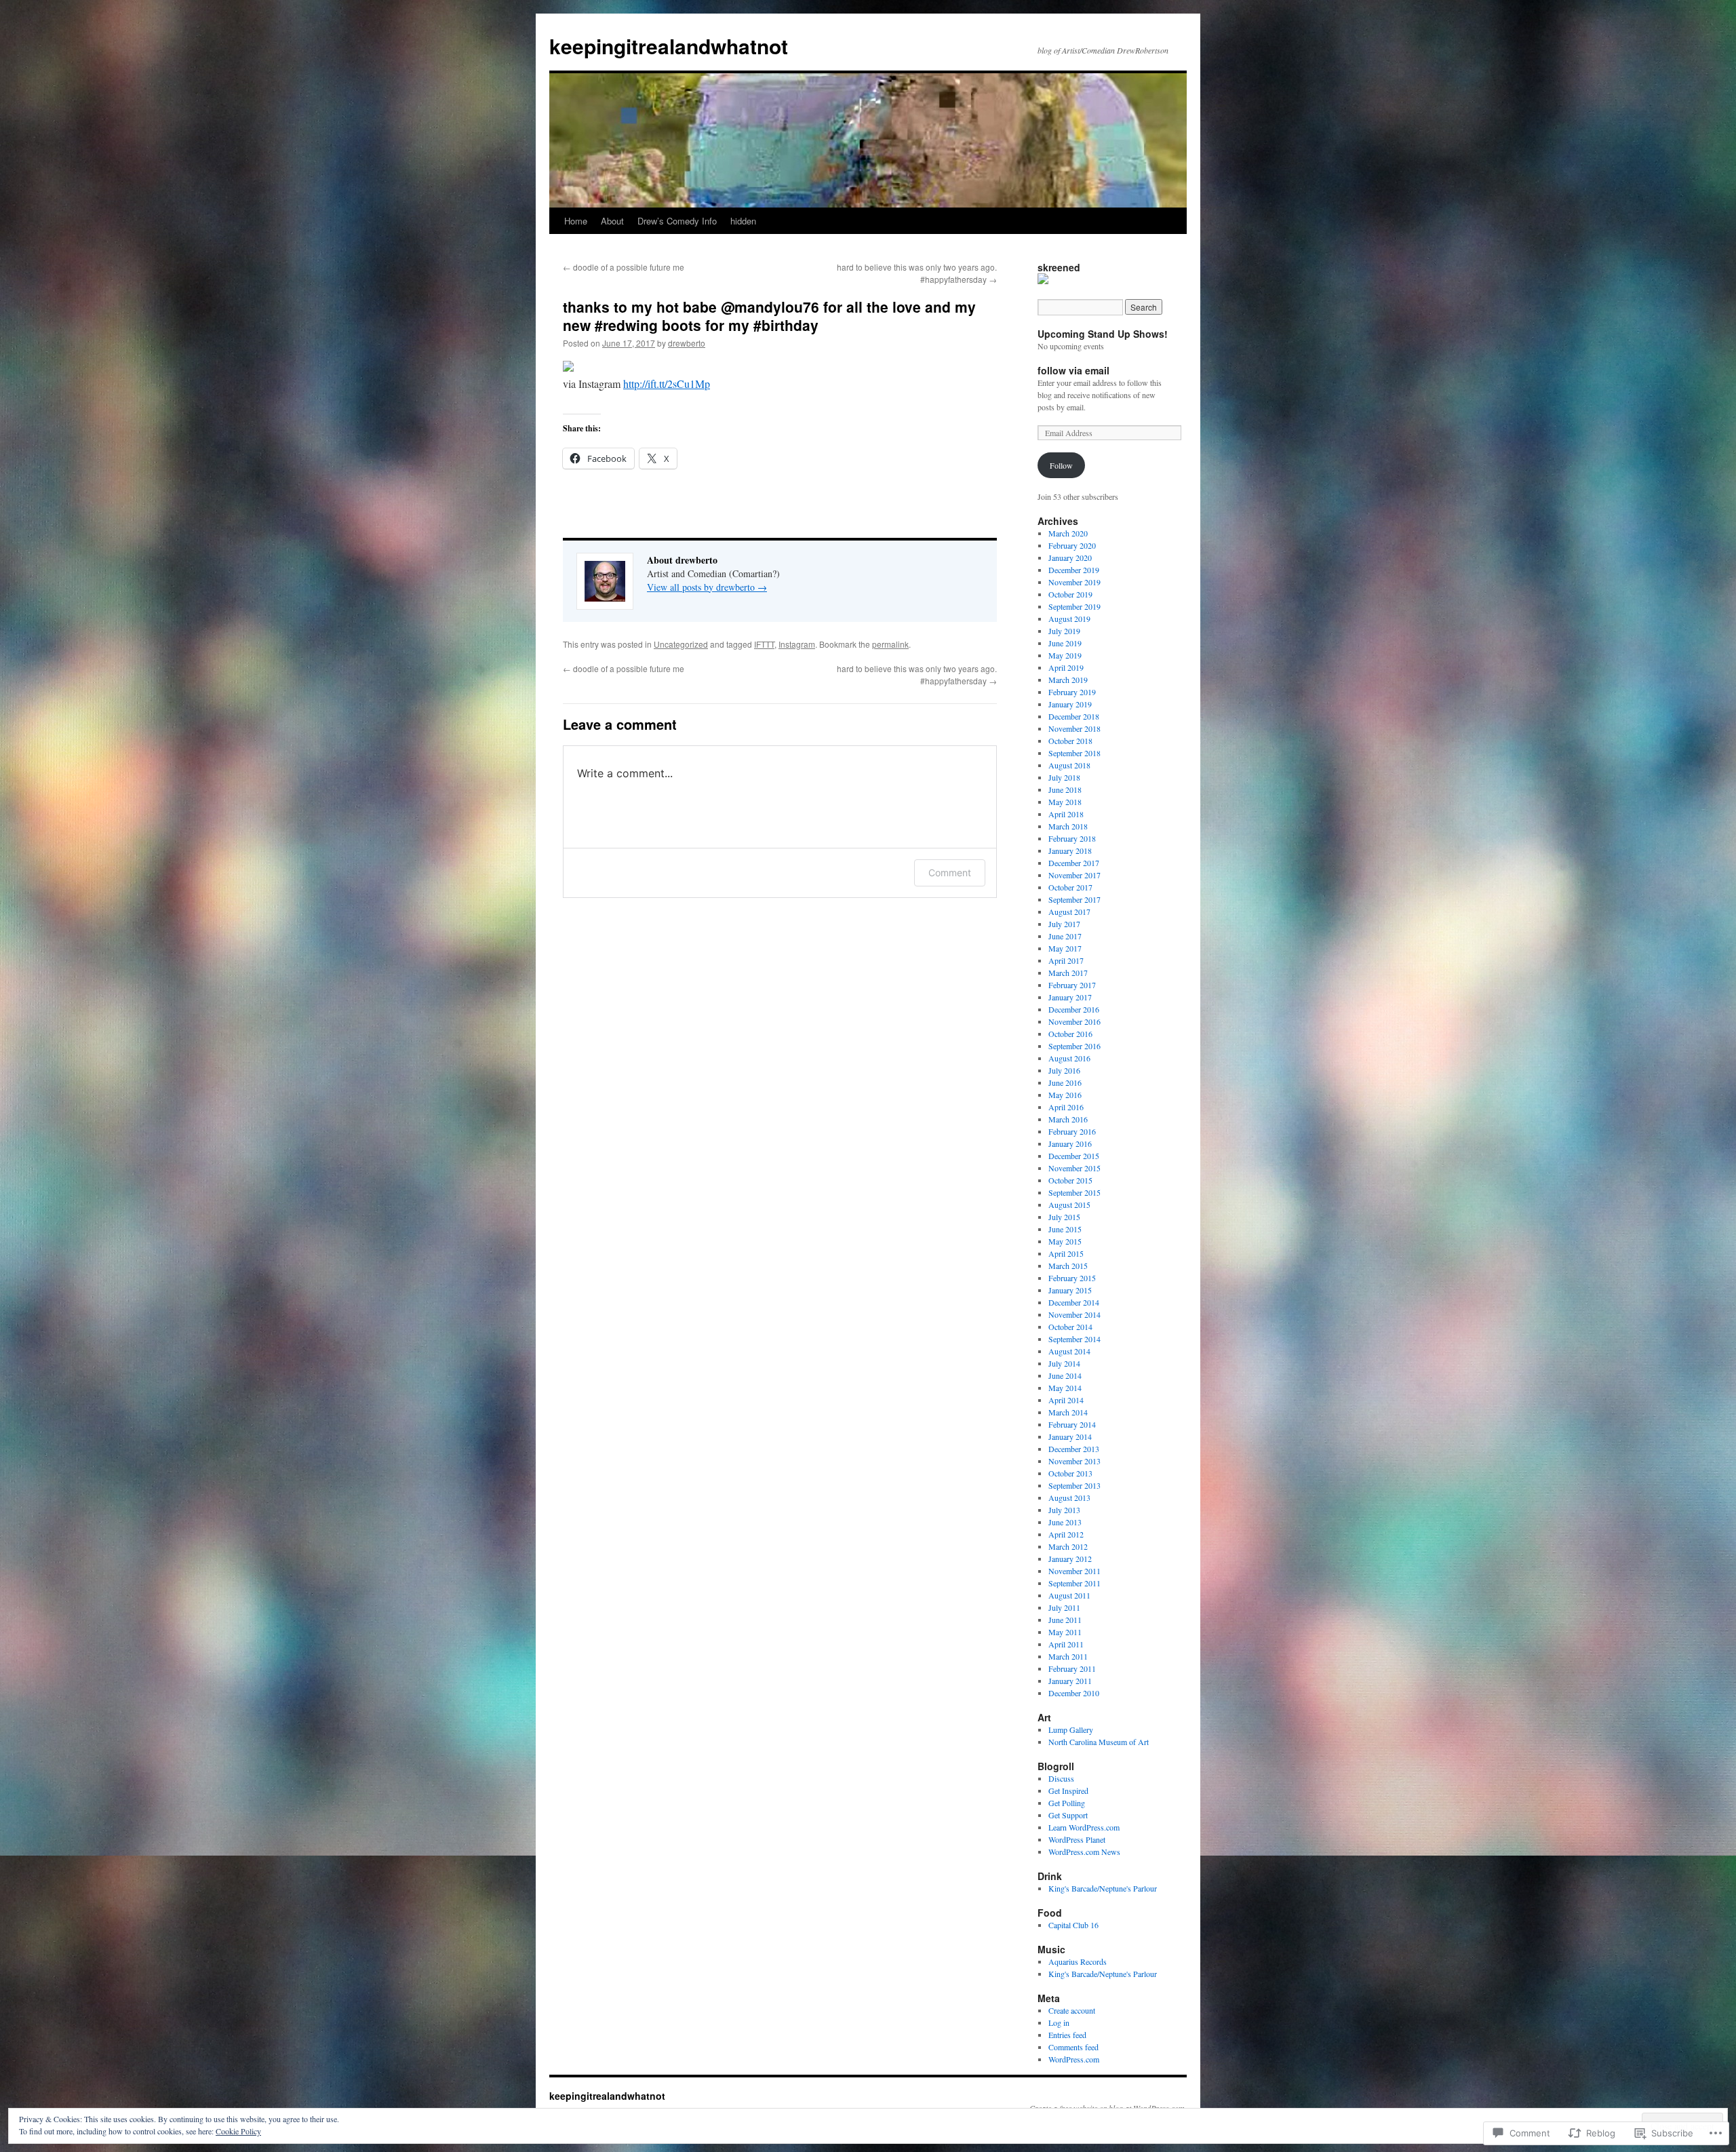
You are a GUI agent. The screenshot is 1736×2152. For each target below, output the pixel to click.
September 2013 (1074, 1485)
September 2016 (1074, 1046)
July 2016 (1064, 1070)
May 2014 (1065, 1388)
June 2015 (1065, 1229)
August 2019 (1069, 619)
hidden (743, 221)
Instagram (797, 644)
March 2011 (1068, 1656)
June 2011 (1065, 1620)
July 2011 (1064, 1607)
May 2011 (1065, 1632)
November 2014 (1074, 1314)
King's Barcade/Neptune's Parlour (1103, 1888)
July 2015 (1064, 1217)
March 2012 (1068, 1546)
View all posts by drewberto (707, 587)
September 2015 (1074, 1192)
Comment (950, 873)
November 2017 (1074, 875)
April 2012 (1066, 1534)
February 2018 (1072, 838)
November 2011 (1074, 1571)
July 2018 (1064, 777)
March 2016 (1068, 1119)
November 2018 (1074, 728)
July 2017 (1064, 924)
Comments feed (1073, 2047)
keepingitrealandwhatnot (669, 46)
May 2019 (1065, 655)
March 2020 (1068, 533)
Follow (1061, 465)
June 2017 (1065, 936)
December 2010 (1074, 1693)
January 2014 (1070, 1436)
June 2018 (1065, 789)
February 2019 (1072, 692)
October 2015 (1070, 1180)
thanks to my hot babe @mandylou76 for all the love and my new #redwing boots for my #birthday (769, 316)
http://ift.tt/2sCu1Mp (667, 384)
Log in (1059, 2022)
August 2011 (1069, 1595)
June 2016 (1065, 1082)
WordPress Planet (1077, 1839)
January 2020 (1070, 557)
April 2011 (1066, 1644)
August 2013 (1069, 1498)
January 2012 (1070, 1559)
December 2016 (1074, 1009)
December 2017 (1074, 863)
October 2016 (1070, 1034)
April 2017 (1066, 960)
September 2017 (1074, 899)
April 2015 (1066, 1253)
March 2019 (1068, 680)
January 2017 (1070, 997)
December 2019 (1074, 570)
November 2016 (1074, 1021)
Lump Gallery (1071, 1729)
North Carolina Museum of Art (1099, 1742)
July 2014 (1064, 1363)
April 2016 (1066, 1107)
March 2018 (1068, 826)
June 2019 (1065, 643)
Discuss (1061, 1778)
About (612, 221)
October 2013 (1070, 1473)
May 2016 (1065, 1095)
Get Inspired (1068, 1791)
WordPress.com (1074, 2059)
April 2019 (1066, 667)
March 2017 (1068, 973)
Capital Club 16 (1073, 1925)
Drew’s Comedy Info (677, 221)
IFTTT (764, 644)
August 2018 (1069, 765)
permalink (890, 644)
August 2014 (1069, 1351)
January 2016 (1070, 1143)
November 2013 (1074, 1461)
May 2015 (1065, 1241)
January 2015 (1070, 1290)
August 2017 (1069, 912)
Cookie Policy (238, 2131)
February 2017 (1072, 985)
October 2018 (1070, 741)
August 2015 (1069, 1205)
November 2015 (1074, 1168)
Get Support (1068, 1815)
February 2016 (1072, 1131)
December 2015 (1074, 1156)
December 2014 (1074, 1302)
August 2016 (1069, 1058)
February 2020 (1072, 545)
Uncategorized (681, 644)
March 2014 (1068, 1412)
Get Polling (1067, 1803)
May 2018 (1065, 802)
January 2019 (1070, 704)
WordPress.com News (1084, 1852)
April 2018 (1066, 814)
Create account (1072, 2010)
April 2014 (1066, 1400)
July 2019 (1064, 631)
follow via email (1073, 370)
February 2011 (1072, 1668)
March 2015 (1068, 1266)
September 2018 (1074, 753)
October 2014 (1070, 1327)
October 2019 (1070, 594)
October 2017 (1070, 887)
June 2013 (1065, 1522)
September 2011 (1074, 1583)
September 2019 (1074, 606)
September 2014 (1074, 1339)
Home (576, 221)
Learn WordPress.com (1084, 1827)
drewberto (687, 343)
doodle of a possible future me (624, 267)
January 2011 (1070, 1681)
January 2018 (1070, 850)
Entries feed (1067, 2035)
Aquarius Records (1078, 1961)
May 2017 (1065, 948)
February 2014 (1072, 1424)
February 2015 (1072, 1278)
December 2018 (1074, 716)
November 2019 (1074, 582)
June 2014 (1065, 1375)
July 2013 (1064, 1510)
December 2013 (1074, 1449)
